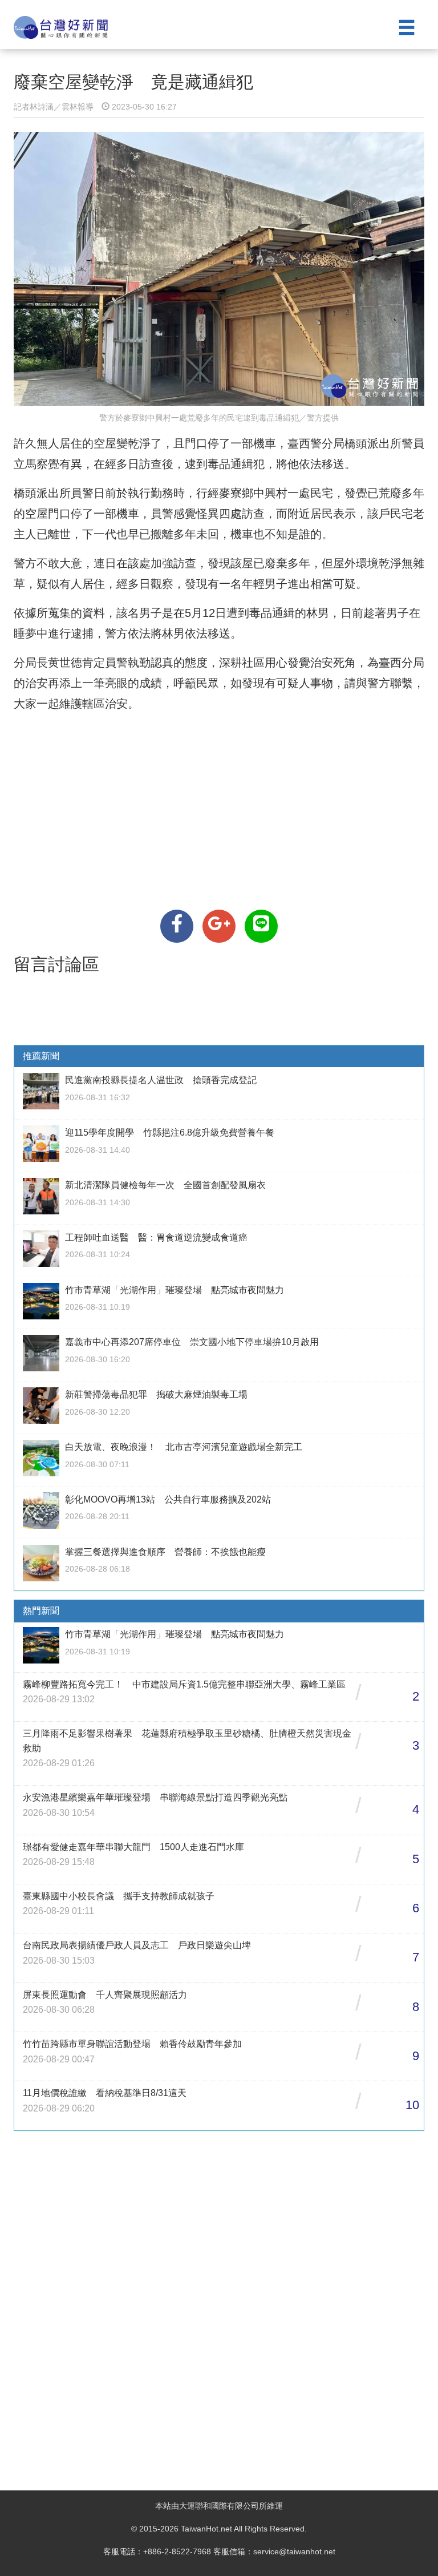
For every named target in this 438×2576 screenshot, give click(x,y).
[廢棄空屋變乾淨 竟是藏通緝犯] (177, 926)
